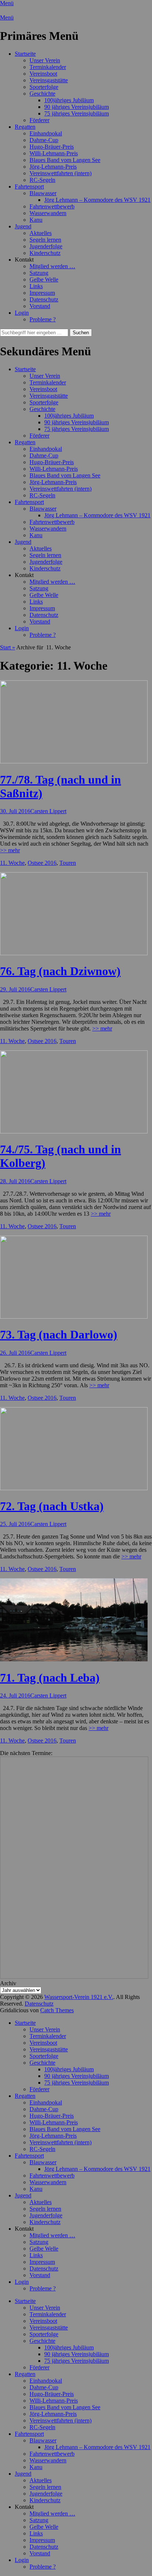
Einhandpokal (46, 133)
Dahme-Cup (44, 140)
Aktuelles (41, 233)
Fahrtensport (29, 187)
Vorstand (40, 306)
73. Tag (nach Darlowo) (59, 1334)
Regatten (25, 127)
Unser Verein (45, 60)
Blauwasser (43, 193)
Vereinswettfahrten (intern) (61, 173)
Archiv (8, 1983)
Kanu (36, 220)
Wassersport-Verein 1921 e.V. (79, 1997)
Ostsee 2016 (42, 863)
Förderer (39, 120)
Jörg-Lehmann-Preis (53, 167)
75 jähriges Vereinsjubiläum (77, 113)
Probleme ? (43, 319)
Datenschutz (44, 299)
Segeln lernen (45, 240)
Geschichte (42, 94)
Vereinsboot (43, 74)
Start (8, 647)
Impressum (42, 293)
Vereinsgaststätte (49, 80)
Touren (68, 863)
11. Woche (12, 863)
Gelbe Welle (44, 279)
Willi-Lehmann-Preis (54, 153)
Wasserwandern (48, 213)
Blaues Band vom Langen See (65, 160)
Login (22, 313)
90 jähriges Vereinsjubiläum (77, 107)
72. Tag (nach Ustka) (52, 1506)
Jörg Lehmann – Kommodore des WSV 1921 (97, 200)
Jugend (23, 226)
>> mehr (10, 850)
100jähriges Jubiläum (69, 100)
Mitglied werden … (52, 266)
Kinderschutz (45, 253)
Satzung (39, 273)
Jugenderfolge (46, 246)
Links (36, 286)
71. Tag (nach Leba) (50, 1678)
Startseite (25, 54)
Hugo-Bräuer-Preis (52, 147)
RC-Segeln (42, 180)
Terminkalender (48, 67)
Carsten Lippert (48, 811)
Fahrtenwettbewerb (52, 206)
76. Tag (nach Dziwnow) (60, 971)
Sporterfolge (44, 87)
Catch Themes (57, 2010)
